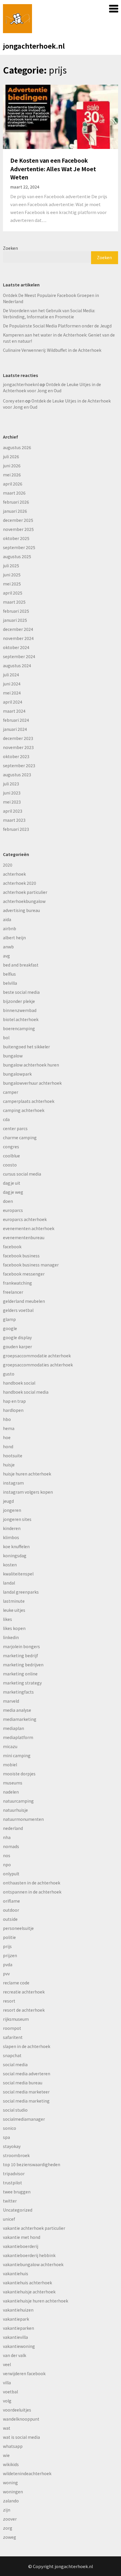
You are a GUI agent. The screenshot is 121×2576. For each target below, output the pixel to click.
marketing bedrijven (23, 1665)
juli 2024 (11, 675)
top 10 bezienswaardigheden (32, 2164)
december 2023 (18, 738)
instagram (13, 1483)
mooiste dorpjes (19, 1774)
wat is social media (21, 2437)
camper (11, 1092)
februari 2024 (16, 720)
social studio (15, 2110)
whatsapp (13, 2446)
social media (15, 2064)
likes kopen (14, 1628)
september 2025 (19, 547)
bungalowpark (17, 1074)
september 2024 (19, 656)
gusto (9, 1374)
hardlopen (13, 1410)
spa (6, 2137)
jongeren (12, 1510)
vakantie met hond (22, 2237)
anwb (8, 947)
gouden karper (17, 1346)
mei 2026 (12, 475)
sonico (10, 2128)
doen (8, 1201)
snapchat (12, 2055)
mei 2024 (12, 693)
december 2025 (18, 520)
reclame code (16, 1983)
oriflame (11, 1901)
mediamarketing (20, 1719)
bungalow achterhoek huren (31, 1065)
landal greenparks (21, 1592)
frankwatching (17, 1283)
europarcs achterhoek (25, 1219)
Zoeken (10, 248)
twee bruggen (17, 2192)
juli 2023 (11, 784)
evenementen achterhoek (29, 1228)
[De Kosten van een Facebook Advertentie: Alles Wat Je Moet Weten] (60, 116)
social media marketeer (26, 2092)
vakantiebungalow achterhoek (33, 2264)
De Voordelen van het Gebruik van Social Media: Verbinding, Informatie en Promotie (49, 314)
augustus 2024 (17, 665)
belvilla (10, 983)
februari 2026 (16, 502)
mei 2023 (12, 802)
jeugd (8, 1501)
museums (13, 1783)
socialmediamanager (24, 2119)
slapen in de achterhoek (27, 2046)
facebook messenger (24, 1274)
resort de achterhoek (24, 2010)
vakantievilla (15, 2337)
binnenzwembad (20, 1010)
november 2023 (18, 747)
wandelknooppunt (21, 2419)
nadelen (11, 1792)
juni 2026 (12, 466)
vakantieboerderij (21, 2246)
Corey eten (14, 401)
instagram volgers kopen (28, 1492)
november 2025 (18, 529)
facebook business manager (31, 1265)
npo (7, 1864)
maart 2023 (14, 820)
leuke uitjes (14, 1610)
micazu (10, 1746)
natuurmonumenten (23, 1819)
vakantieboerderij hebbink (29, 2255)
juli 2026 (11, 456)
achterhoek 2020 (20, 883)
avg (6, 956)
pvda (8, 1964)
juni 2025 (12, 575)
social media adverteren (27, 2074)
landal (9, 1583)
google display (17, 1337)
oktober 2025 (16, 538)
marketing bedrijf (20, 1655)
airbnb (10, 928)
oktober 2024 (16, 647)
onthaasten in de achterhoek (32, 1883)
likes (7, 1619)
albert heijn (14, 938)
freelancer (13, 1292)
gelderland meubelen (24, 1301)
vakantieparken (19, 2328)
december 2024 (18, 629)
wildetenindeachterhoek (27, 2473)
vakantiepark (16, 2319)
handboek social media (26, 1392)
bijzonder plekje (19, 1001)
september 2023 (19, 765)
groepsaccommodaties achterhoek (38, 1365)
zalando (11, 2501)
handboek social (19, 1383)
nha (7, 1837)
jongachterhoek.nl (34, 46)
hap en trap (14, 1401)
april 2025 (13, 593)
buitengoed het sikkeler (26, 1047)
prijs (7, 1946)
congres (11, 1147)
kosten (10, 1565)
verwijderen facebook (24, 2373)
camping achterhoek (24, 1110)
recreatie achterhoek (24, 1992)
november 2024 (18, 638)
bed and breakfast (21, 965)
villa (7, 2383)
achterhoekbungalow (24, 901)
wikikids (11, 2464)
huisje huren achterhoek (27, 1474)
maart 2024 (14, 711)
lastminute (14, 1601)
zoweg (10, 2537)
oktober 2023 (16, 756)
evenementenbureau (24, 1237)
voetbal (10, 2392)
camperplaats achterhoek (29, 1101)
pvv (6, 1974)
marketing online (20, 1674)
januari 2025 (15, 620)
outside (10, 1919)
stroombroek (16, 2155)
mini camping (17, 1755)
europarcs (13, 1210)
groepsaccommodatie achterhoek (37, 1356)
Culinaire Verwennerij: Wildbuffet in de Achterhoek (52, 350)
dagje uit (12, 1183)
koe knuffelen (16, 1546)
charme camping (20, 1137)
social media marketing (26, 2101)
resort (9, 2001)
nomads (11, 1846)
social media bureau (23, 2083)
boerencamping (19, 1028)
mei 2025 (12, 584)
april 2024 (13, 702)
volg (7, 2401)
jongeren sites (17, 1519)
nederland (13, 1828)
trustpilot (12, 2183)
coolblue (11, 1156)
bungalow (13, 1056)
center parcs (15, 1128)
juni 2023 (12, 793)
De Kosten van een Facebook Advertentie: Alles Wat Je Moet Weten (53, 169)
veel (7, 2364)
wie (6, 2455)
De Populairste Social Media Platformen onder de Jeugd (57, 326)
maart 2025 (14, 602)
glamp (9, 1319)
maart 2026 (14, 493)
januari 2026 (15, 511)
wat (7, 2428)
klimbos (11, 1537)
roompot (12, 2028)
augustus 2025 (17, 556)
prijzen (10, 1955)
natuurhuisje (15, 1810)
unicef (9, 2219)
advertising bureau (21, 910)
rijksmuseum (16, 2019)
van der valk (15, 2355)
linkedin (11, 1637)
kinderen (12, 1528)
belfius (9, 974)
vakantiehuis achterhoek (27, 2283)
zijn (7, 2510)
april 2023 (13, 811)
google (10, 1328)
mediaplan (14, 1728)
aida (7, 919)
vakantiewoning (19, 2346)
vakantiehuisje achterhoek (29, 2292)
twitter (10, 2201)
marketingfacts (18, 1692)
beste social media (21, 992)
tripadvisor (14, 2173)
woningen (13, 2492)
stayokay (12, 2146)
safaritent (13, 2037)
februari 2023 (16, 829)
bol (6, 1037)
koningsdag (15, 1556)
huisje (9, 1465)
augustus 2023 (17, 775)
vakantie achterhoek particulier (34, 2228)
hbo (7, 1419)
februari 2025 (16, 611)
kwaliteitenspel (18, 1574)
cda (6, 1119)
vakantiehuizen (18, 2310)
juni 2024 (12, 684)
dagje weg (13, 1192)
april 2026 (13, 484)
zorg (8, 2528)
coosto (10, 1165)
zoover (10, 2519)
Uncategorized (18, 2210)
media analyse (17, 1710)
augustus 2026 (17, 447)
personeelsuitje (18, 1928)
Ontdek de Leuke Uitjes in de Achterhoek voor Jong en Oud (52, 387)
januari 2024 (15, 729)
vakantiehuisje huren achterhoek (36, 2301)
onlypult (11, 1874)
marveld (11, 1701)
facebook (12, 1247)
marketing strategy (22, 1683)
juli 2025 (11, 566)
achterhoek (14, 874)
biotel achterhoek (21, 1019)
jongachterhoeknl (21, 384)
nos (7, 1855)
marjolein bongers (21, 1646)
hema (9, 1428)
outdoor (11, 1910)
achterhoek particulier (25, 892)
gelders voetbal (18, 1310)
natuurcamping (18, 1801)
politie (9, 1937)
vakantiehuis (16, 2273)
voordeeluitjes (17, 2410)
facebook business (21, 1256)
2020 (8, 865)
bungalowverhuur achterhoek (32, 1083)
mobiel (10, 1765)
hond (8, 1446)
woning (10, 2482)
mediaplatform (18, 1737)
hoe (7, 1437)
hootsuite (13, 1456)
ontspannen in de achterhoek (32, 1892)
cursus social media (22, 1174)
